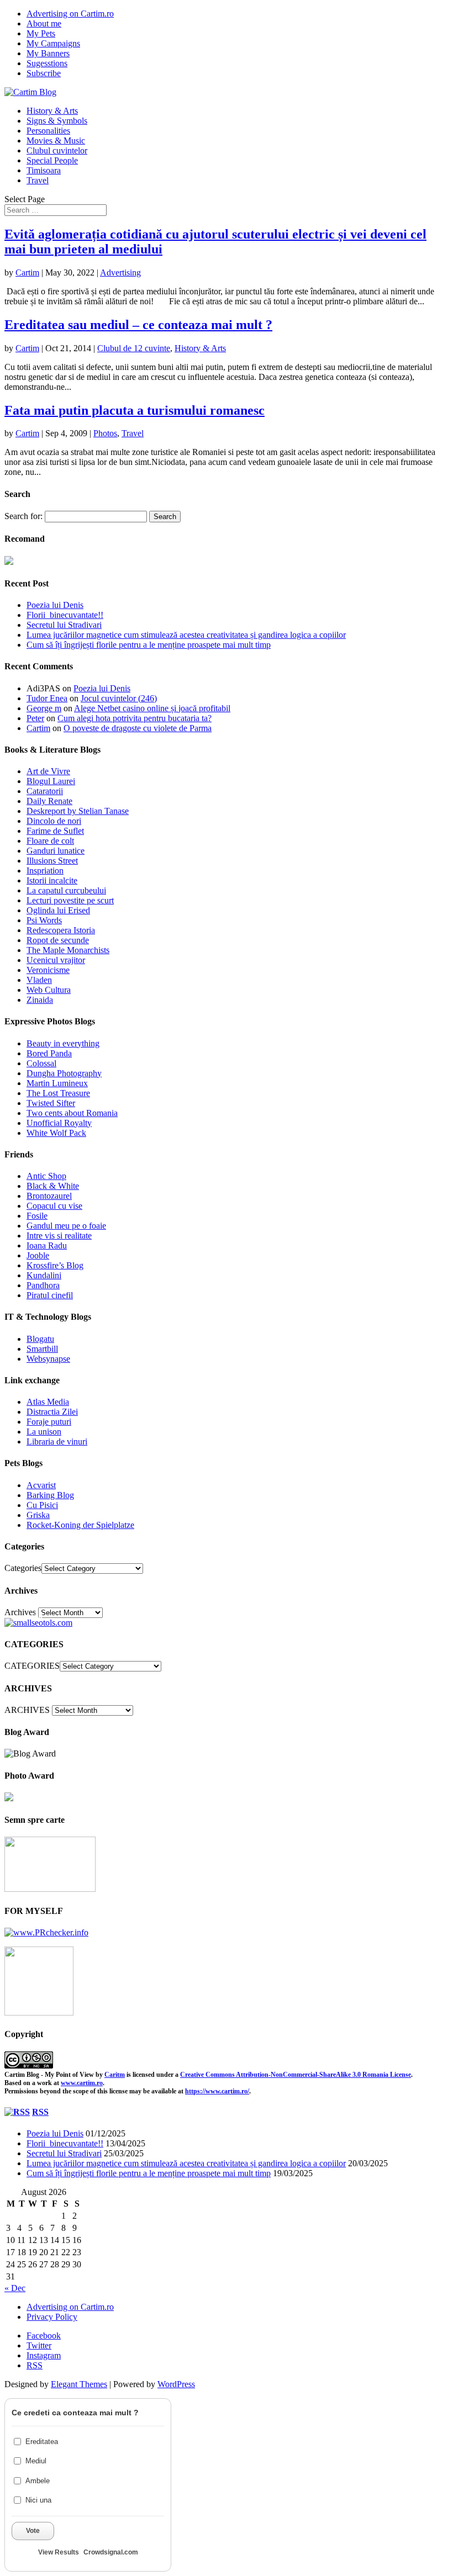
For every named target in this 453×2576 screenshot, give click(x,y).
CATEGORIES (32, 1666)
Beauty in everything (63, 1043)
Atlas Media (48, 1402)
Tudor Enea (47, 698)
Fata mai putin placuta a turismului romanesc (135, 410)
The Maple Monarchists (68, 950)
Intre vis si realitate (59, 1236)
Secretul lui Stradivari (64, 625)
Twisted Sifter (51, 1103)
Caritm (115, 2075)
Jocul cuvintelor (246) (119, 698)
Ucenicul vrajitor (56, 960)
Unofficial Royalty (59, 1123)
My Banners (48, 53)
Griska (38, 1515)
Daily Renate (49, 801)
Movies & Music (56, 141)
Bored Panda (49, 1053)
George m (44, 708)
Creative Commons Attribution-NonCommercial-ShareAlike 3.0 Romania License (296, 2075)
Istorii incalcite (52, 880)
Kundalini (44, 1275)
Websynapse (48, 1359)
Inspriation (45, 871)
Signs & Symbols (57, 121)
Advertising (120, 273)
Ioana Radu (47, 1245)
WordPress (176, 2384)
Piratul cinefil (50, 1295)
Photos (105, 433)
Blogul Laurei (51, 781)
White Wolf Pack (56, 1133)
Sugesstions (47, 63)
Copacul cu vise (54, 1206)
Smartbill (42, 1349)
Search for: (23, 516)
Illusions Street (52, 861)
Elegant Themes (79, 2384)
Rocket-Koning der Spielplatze (80, 1525)
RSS (40, 2112)
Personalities (48, 131)
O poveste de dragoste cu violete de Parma (138, 728)
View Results (59, 2552)
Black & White (53, 1186)
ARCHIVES (27, 1710)
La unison (44, 1432)
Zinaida (40, 1000)
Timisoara (44, 170)
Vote (33, 2531)
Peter (35, 718)
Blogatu (40, 1339)
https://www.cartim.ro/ (217, 2091)
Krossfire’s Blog (55, 1265)
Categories (23, 1568)
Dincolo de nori (54, 821)
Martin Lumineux (57, 1083)
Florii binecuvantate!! (65, 615)
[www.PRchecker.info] (46, 1932)
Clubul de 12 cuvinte (134, 348)
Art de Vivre (48, 771)
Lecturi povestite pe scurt (70, 900)
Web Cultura (49, 990)
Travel (38, 180)
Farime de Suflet (55, 831)
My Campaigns (53, 43)
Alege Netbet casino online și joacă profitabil (152, 708)
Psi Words (44, 920)
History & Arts (52, 111)
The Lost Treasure (58, 1093)
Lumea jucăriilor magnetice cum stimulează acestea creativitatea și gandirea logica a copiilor (186, 635)
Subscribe (44, 73)
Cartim (27, 273)
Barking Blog (50, 1495)
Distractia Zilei (52, 1412)
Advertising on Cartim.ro (70, 14)
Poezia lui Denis (55, 605)
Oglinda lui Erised (58, 910)
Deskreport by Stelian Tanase (78, 811)
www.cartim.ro (82, 2083)
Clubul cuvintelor (57, 150)
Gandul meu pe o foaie (66, 1226)
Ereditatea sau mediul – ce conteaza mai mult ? (138, 325)
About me (44, 23)
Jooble (38, 1255)
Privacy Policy (52, 2317)
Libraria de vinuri (57, 1442)
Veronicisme (48, 970)
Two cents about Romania (72, 1113)
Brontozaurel (49, 1196)
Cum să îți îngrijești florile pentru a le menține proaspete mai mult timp (149, 645)
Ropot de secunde (58, 940)
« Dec (15, 2288)
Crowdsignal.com (111, 2552)
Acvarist (41, 1485)
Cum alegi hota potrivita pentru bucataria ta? (135, 718)
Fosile (37, 1216)
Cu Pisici (42, 1505)
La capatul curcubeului (66, 890)
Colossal (41, 1063)
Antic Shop (46, 1176)
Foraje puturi (49, 1422)
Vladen (39, 980)
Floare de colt (50, 841)
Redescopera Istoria (61, 930)
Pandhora (43, 1285)
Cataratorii (45, 791)
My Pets (41, 33)
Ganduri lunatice (56, 851)
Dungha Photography (64, 1073)
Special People (52, 160)
